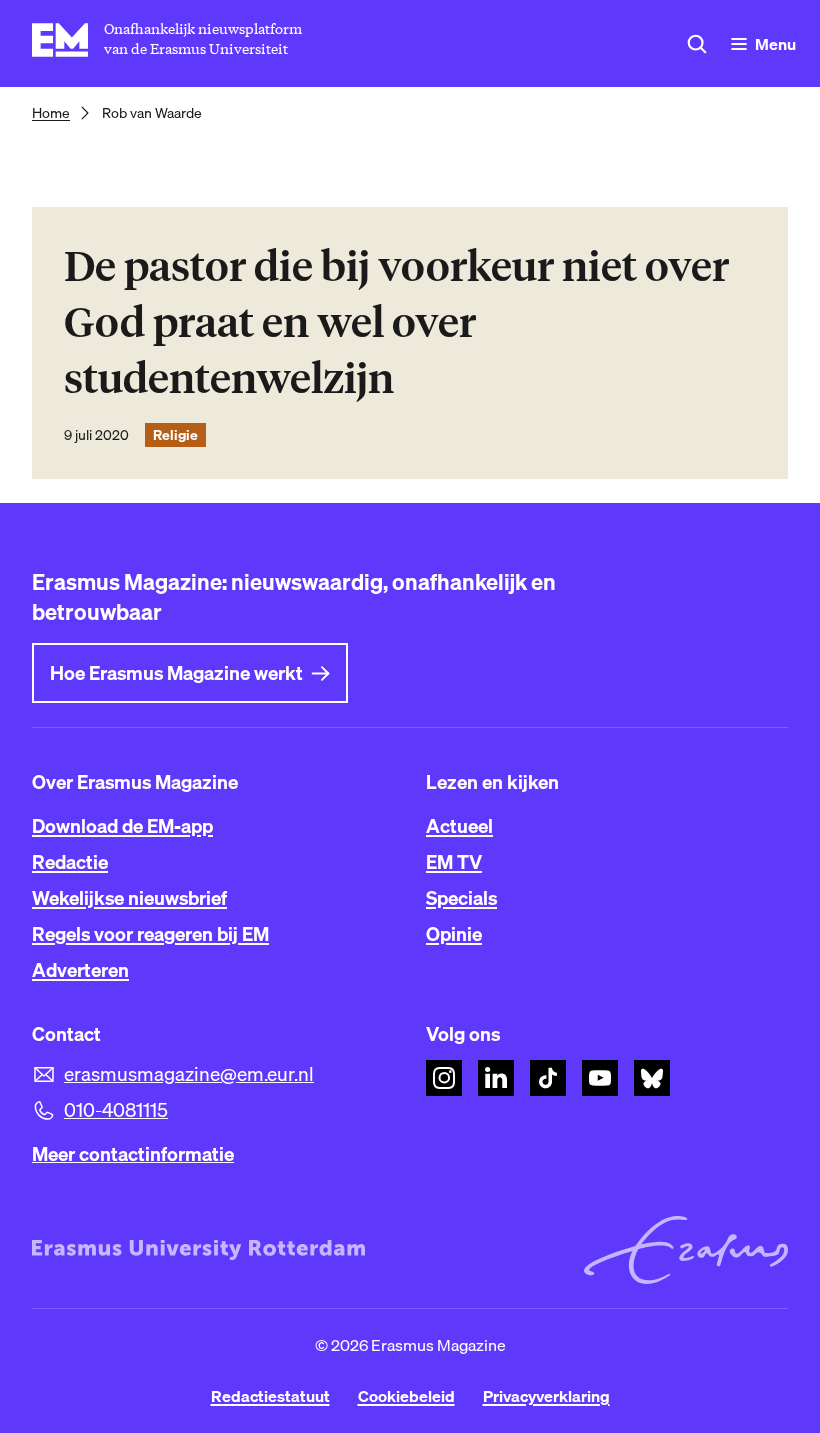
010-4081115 (116, 1110)
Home (51, 113)
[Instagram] (444, 1078)
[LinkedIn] (496, 1078)
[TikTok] (548, 1078)
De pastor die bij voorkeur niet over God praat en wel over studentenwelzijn (396, 322)
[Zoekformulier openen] (697, 44)
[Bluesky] (652, 1078)
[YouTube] (600, 1078)
